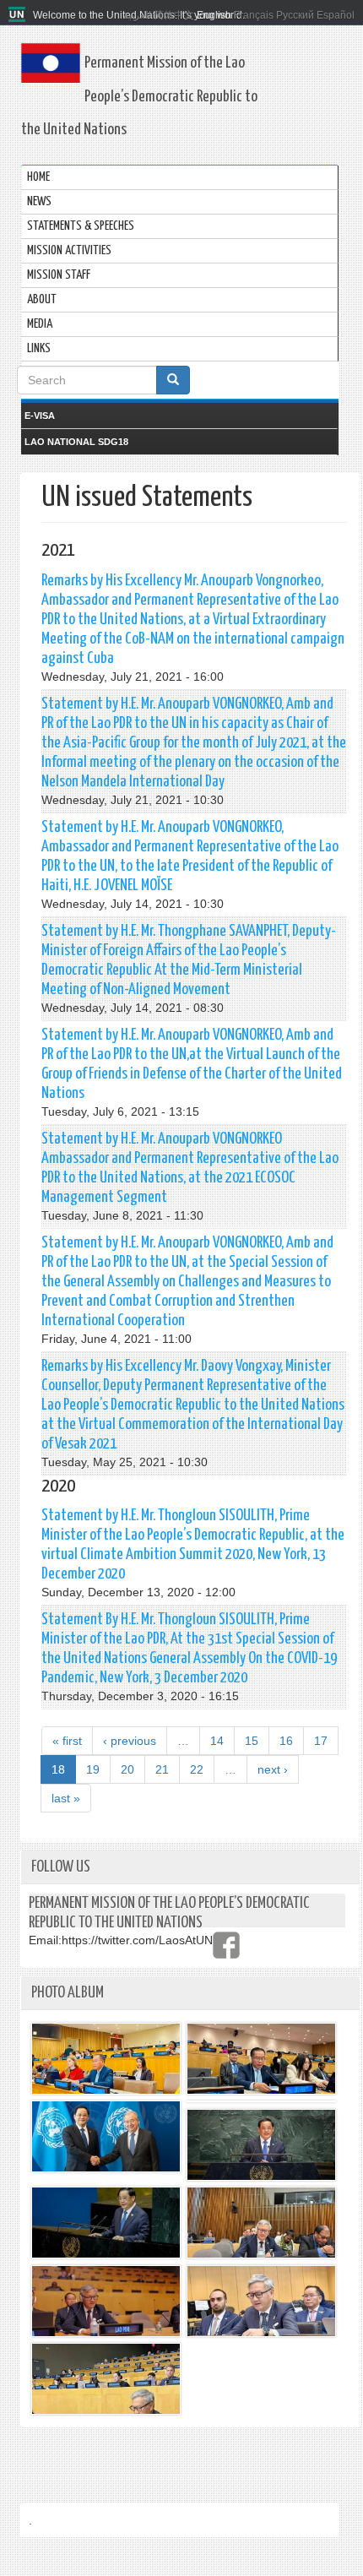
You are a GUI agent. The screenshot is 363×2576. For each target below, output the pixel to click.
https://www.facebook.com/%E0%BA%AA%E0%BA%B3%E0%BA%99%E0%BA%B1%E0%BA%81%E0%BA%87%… (226, 1945)
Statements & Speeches (81, 226)
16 (286, 1741)
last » (66, 1798)
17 (321, 1741)
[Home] (19, 15)
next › (273, 1769)
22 (197, 1769)
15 (252, 1741)
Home (38, 177)
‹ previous (130, 1741)
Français (254, 15)
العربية (137, 15)
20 (127, 1769)
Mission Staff (59, 275)
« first (67, 1741)
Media (40, 324)
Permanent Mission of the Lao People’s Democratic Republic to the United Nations (139, 96)
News (39, 201)
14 (217, 1741)
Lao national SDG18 (76, 442)
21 (162, 1769)
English (214, 15)
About (42, 299)
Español (336, 15)
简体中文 (174, 15)
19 (93, 1769)
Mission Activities (69, 250)
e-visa (40, 416)
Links (39, 348)
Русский (295, 15)
